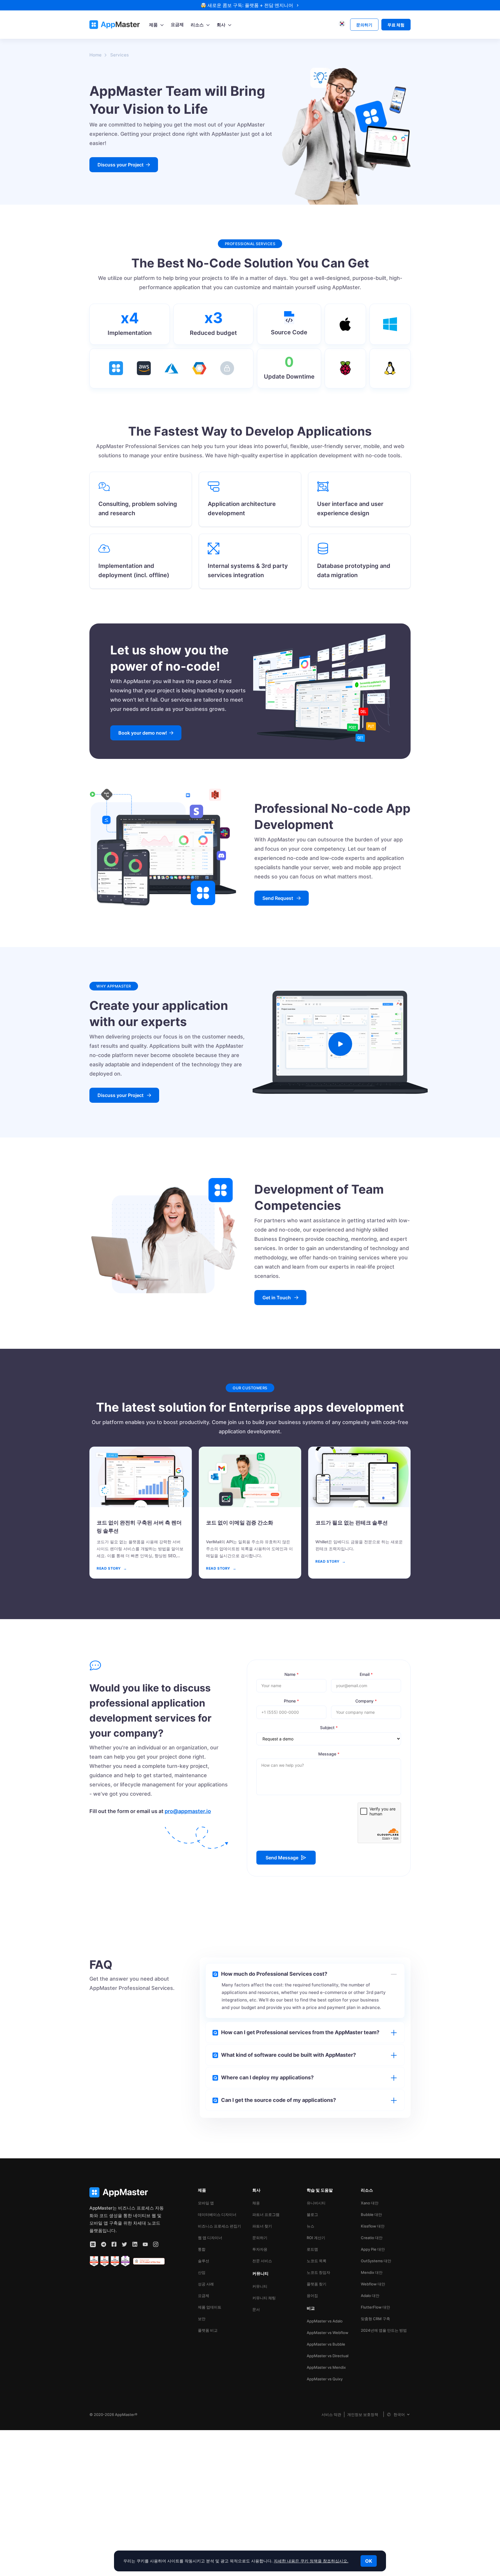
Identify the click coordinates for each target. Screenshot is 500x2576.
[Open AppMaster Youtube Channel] (145, 2244)
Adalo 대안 (370, 2296)
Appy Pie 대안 (373, 2249)
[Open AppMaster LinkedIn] (135, 2244)
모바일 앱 (206, 2203)
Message (329, 1754)
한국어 (399, 2414)
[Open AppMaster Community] (93, 2244)
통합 (202, 2249)
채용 (256, 2203)
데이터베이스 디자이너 (217, 2214)
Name (292, 1674)
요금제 (204, 2296)
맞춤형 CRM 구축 (375, 2319)
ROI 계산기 (316, 2238)
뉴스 (310, 2226)
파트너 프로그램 (266, 2214)
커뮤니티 (260, 2286)
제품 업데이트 (210, 2307)
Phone (291, 1701)
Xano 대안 (370, 2203)
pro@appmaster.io (188, 1811)
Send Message (282, 1858)
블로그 (312, 2214)
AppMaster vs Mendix (326, 2367)
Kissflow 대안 (373, 2226)
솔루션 (204, 2261)
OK (369, 2561)
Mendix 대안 (372, 2272)
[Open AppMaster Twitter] (124, 2244)
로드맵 (312, 2249)
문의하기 (260, 2238)
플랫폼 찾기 (317, 2284)
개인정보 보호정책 (363, 2414)
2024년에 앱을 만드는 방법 (384, 2330)
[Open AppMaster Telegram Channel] (104, 2244)
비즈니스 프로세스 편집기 (219, 2226)
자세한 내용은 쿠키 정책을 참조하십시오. (311, 2561)
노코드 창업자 (318, 2272)
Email (366, 1674)
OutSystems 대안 (376, 2261)
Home (95, 55)
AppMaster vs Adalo (325, 2321)
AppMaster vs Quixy (325, 2379)
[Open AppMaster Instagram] (156, 2244)
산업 (202, 2272)
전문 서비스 (262, 2261)
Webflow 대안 (373, 2284)
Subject (329, 1728)
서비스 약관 (331, 2414)
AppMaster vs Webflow (328, 2333)
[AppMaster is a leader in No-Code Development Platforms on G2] (94, 2261)
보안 (202, 2319)
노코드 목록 (317, 2261)
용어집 (312, 2296)
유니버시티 (316, 2203)
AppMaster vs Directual (328, 2356)
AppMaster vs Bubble (326, 2344)
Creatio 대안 (372, 2238)
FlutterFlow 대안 (375, 2307)
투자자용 (260, 2249)
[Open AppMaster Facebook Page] (114, 2244)
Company (366, 1701)
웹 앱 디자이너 (210, 2238)
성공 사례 (206, 2284)
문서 (256, 2309)
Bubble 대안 (371, 2214)
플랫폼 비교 (208, 2330)
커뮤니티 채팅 (264, 2298)
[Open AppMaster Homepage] (127, 2192)
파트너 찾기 (262, 2226)
